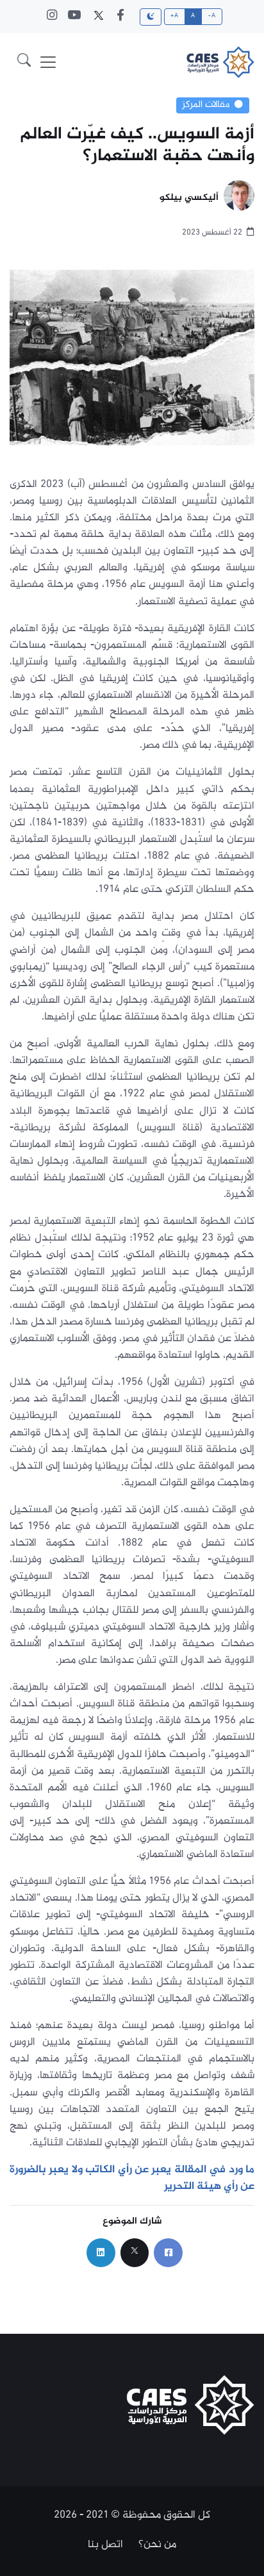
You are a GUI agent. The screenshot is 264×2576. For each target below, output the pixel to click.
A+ (174, 16)
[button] (24, 62)
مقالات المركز (206, 105)
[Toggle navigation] (48, 62)
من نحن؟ (157, 2545)
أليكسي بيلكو (189, 198)
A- (212, 16)
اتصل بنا (105, 2545)
